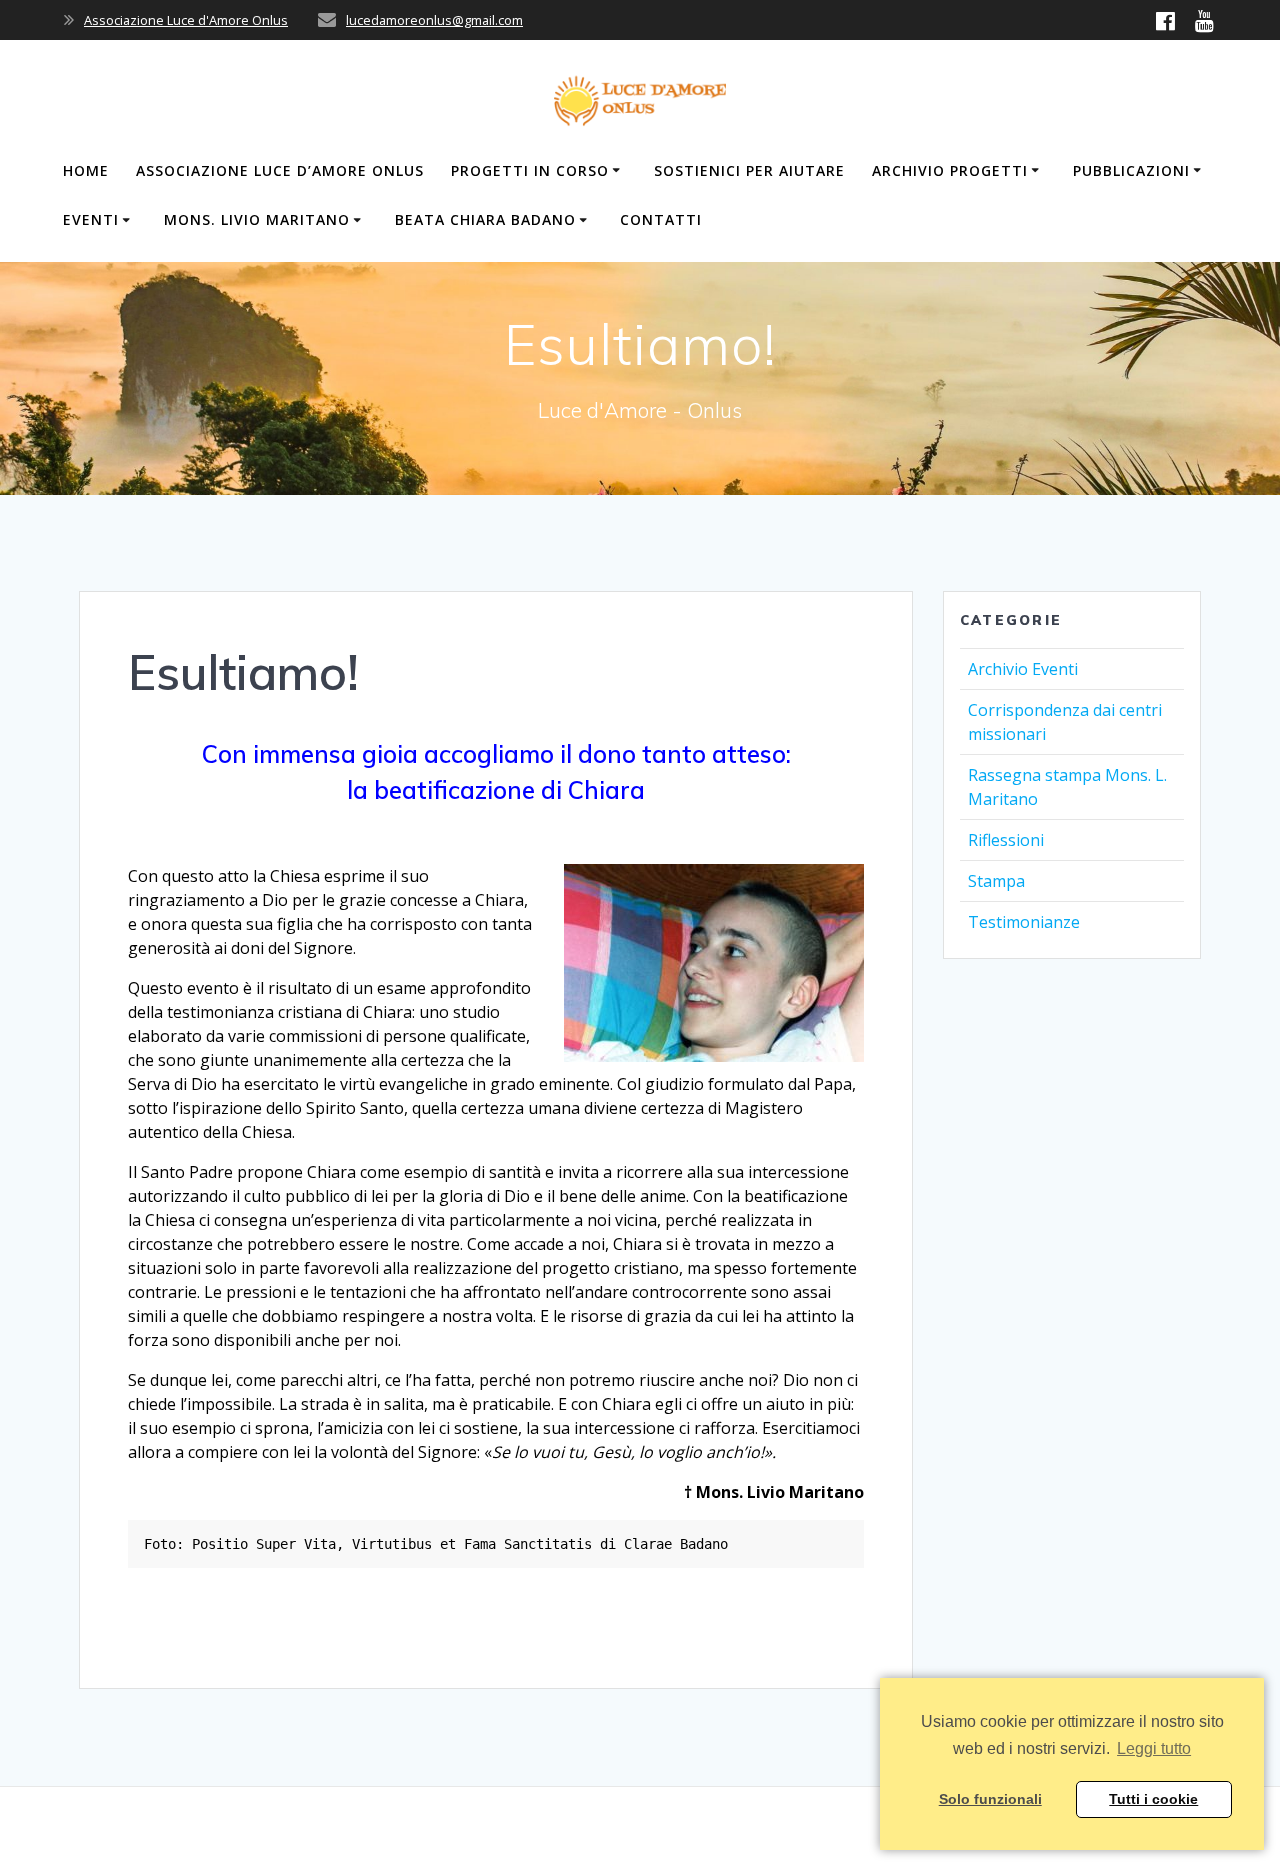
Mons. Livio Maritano (257, 219)
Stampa (996, 881)
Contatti (661, 219)
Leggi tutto (1154, 1748)
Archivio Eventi (1023, 669)
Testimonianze (1024, 922)
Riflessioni (1006, 840)
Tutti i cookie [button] (1153, 1799)
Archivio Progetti (950, 170)
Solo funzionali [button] (990, 1799)
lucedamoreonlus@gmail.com (434, 20)
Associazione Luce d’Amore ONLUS (280, 170)
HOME (86, 170)
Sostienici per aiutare (749, 170)
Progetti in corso (530, 170)
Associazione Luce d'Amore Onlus (186, 20)
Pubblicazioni (1131, 170)
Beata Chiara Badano (485, 219)
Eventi (91, 219)
